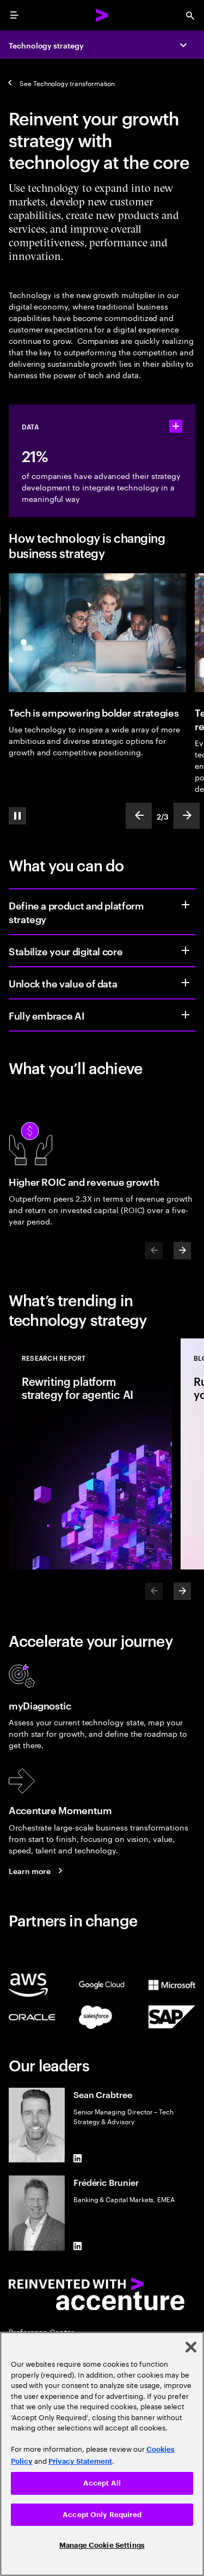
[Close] (191, 2347)
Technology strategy (46, 45)
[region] (102, 2454)
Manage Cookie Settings (102, 2545)
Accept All (102, 2483)
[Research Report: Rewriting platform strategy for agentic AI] (90, 1454)
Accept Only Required (102, 2515)
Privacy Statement (80, 2461)
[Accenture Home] (102, 15)
